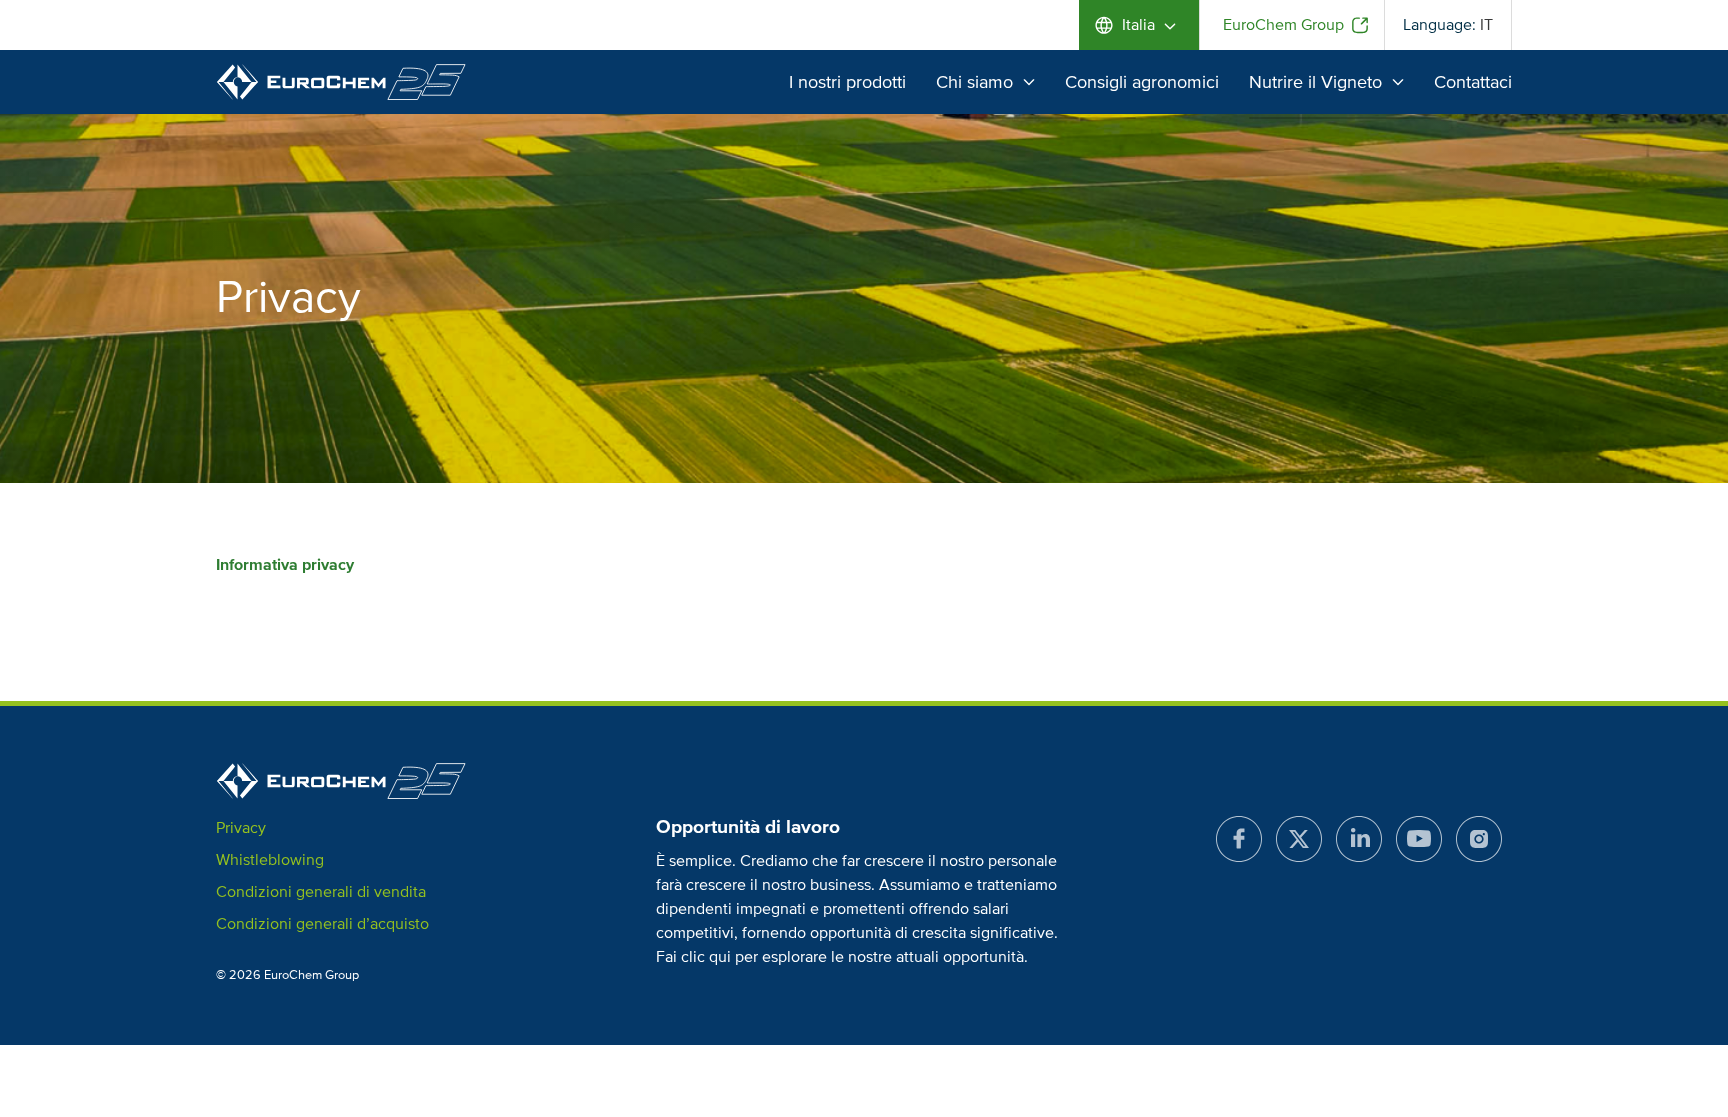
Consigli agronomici (1142, 82)
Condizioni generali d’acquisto (322, 924)
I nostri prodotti (847, 82)
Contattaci (1473, 82)
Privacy (241, 828)
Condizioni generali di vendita (321, 892)
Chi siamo (974, 82)
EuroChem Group (1283, 25)
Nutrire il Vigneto (1315, 82)
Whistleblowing (270, 860)
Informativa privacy (285, 565)
